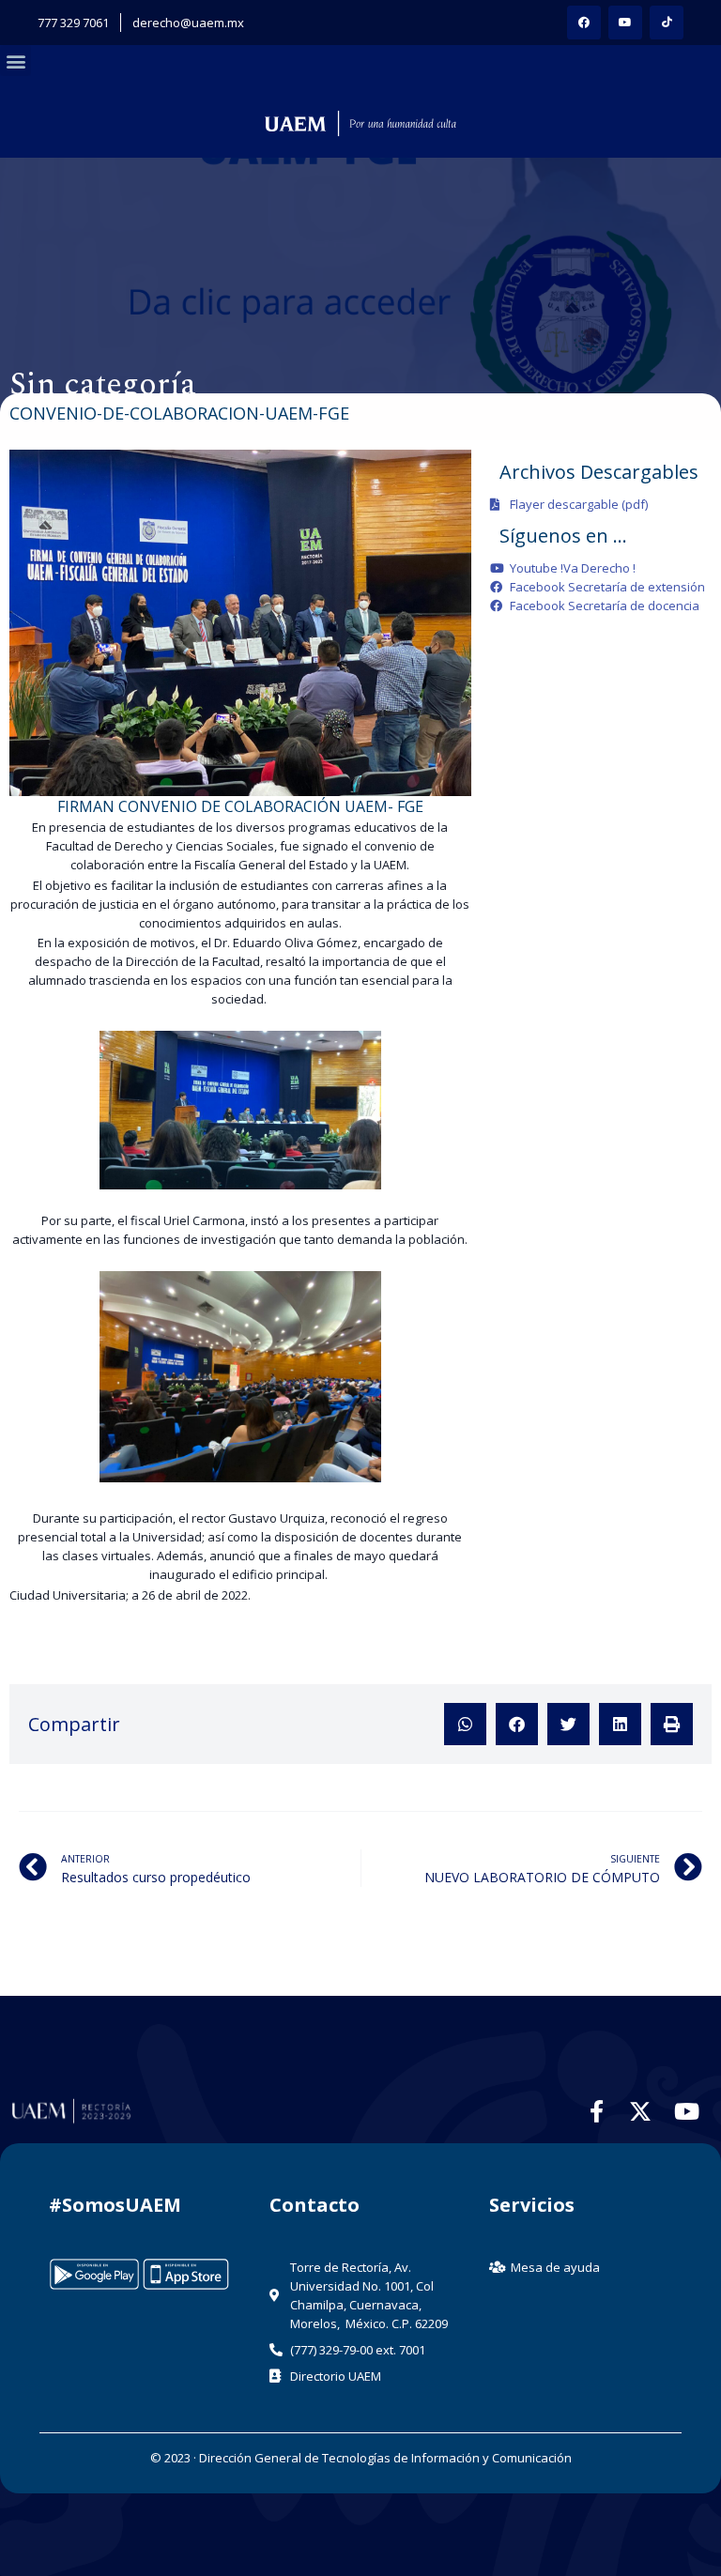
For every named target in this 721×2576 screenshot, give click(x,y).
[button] (15, 61)
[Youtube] (625, 23)
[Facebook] (584, 23)
